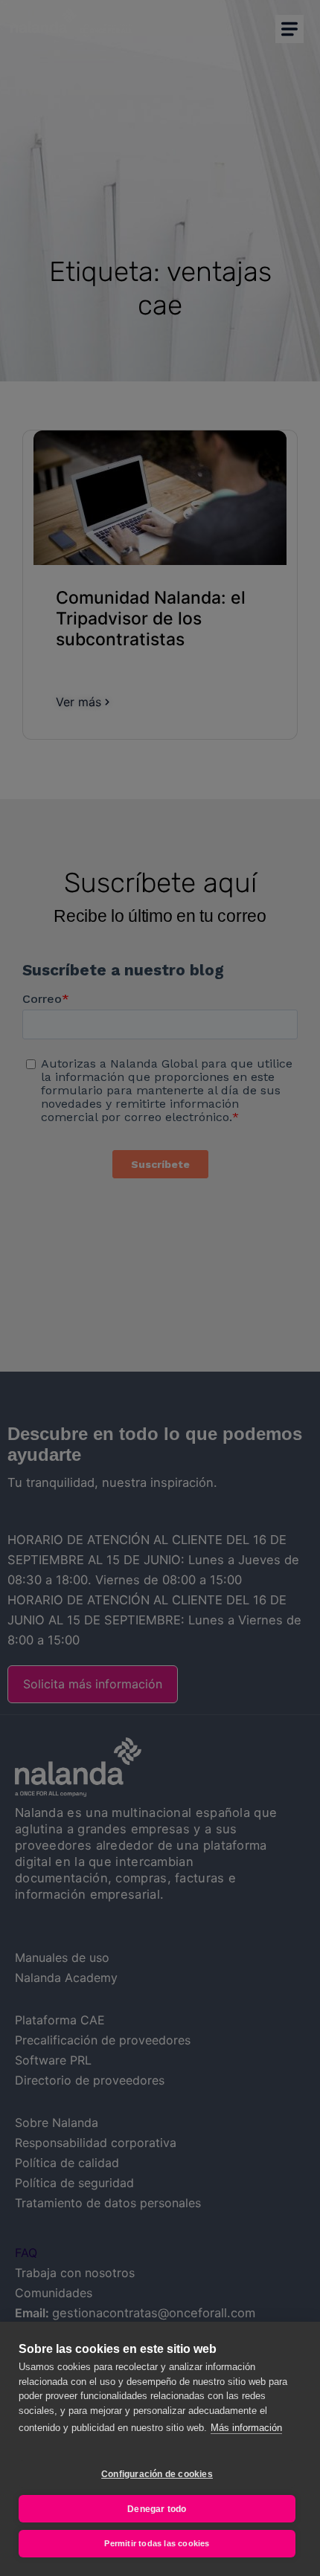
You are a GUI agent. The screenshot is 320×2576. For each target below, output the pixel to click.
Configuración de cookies (157, 2474)
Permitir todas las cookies (157, 2543)
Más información (246, 2428)
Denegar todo (157, 2509)
